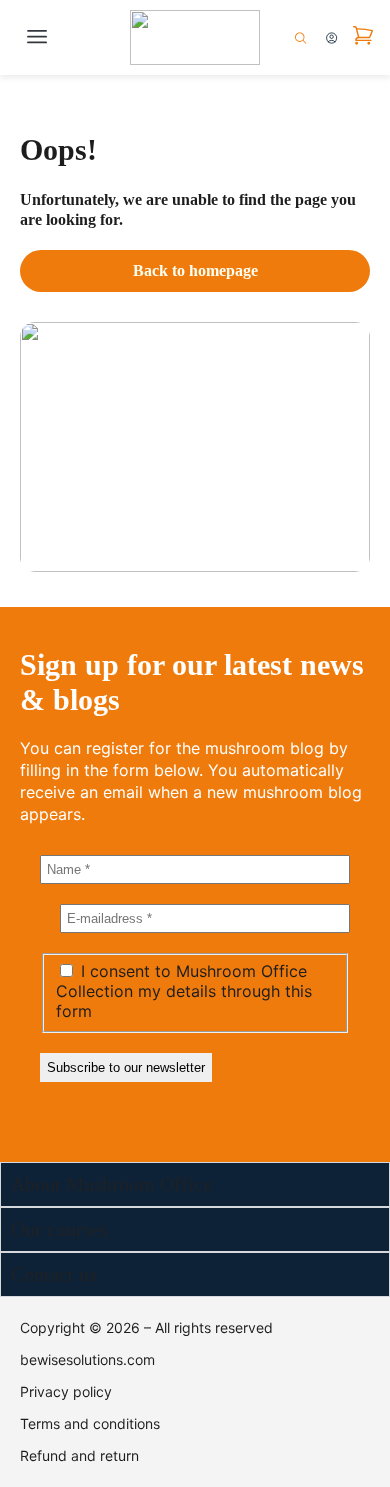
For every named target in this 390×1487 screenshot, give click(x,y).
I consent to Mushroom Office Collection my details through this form (184, 991)
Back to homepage (195, 270)
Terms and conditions (90, 1423)
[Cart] (363, 35)
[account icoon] (331, 38)
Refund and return (79, 1455)
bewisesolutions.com (87, 1359)
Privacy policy (66, 1391)
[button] (36, 37)
